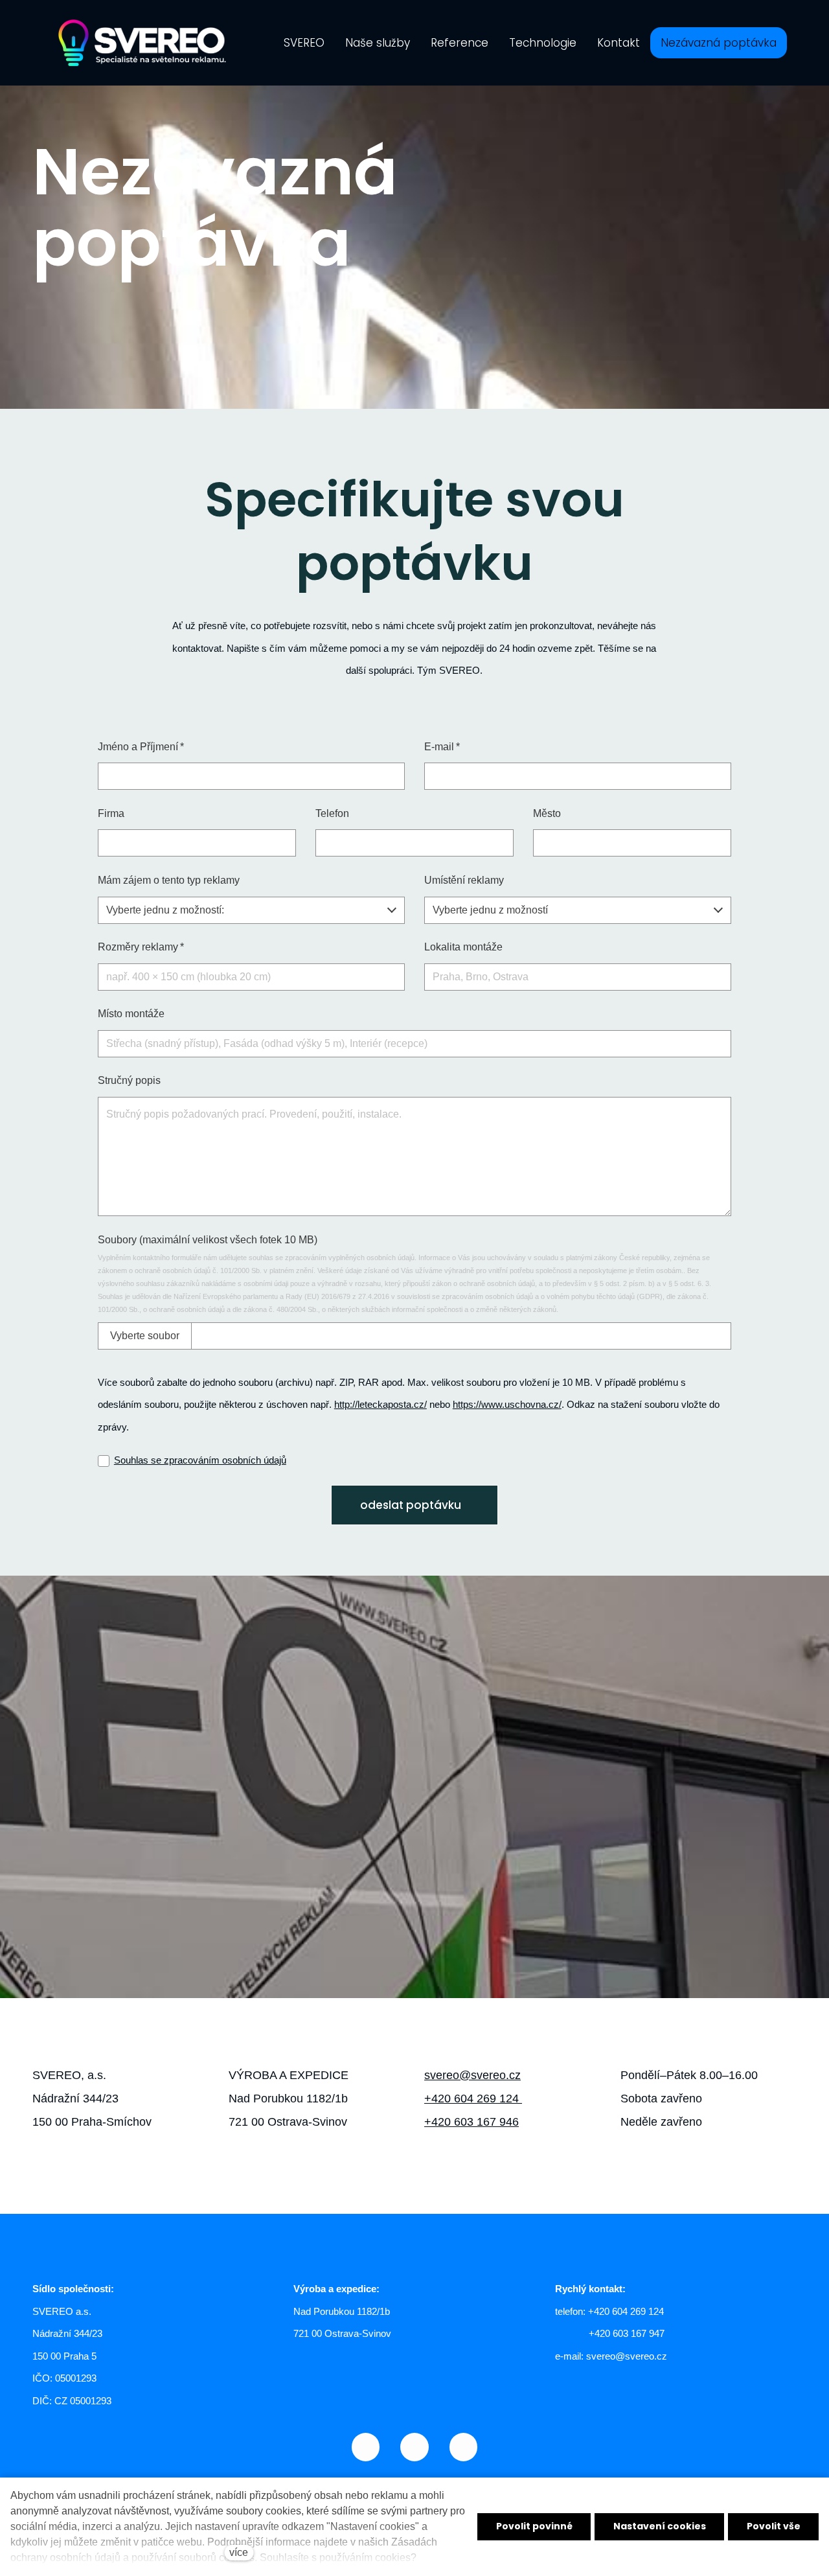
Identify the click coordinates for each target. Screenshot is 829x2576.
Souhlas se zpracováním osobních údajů (200, 1460)
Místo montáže (131, 1014)
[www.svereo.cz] (142, 43)
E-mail (442, 747)
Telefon (332, 813)
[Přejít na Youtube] (414, 2447)
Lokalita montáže (463, 947)
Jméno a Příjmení (141, 747)
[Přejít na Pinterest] (463, 2447)
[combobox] (251, 910)
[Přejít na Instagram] (366, 2447)
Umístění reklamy (464, 880)
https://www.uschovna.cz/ (507, 1404)
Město (547, 813)
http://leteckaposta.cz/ (380, 1404)
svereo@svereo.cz (472, 2075)
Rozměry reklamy (141, 947)
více (239, 2552)
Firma (111, 813)
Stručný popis (129, 1080)
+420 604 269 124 (473, 2099)
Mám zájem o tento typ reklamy (169, 880)
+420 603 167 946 (471, 2122)
